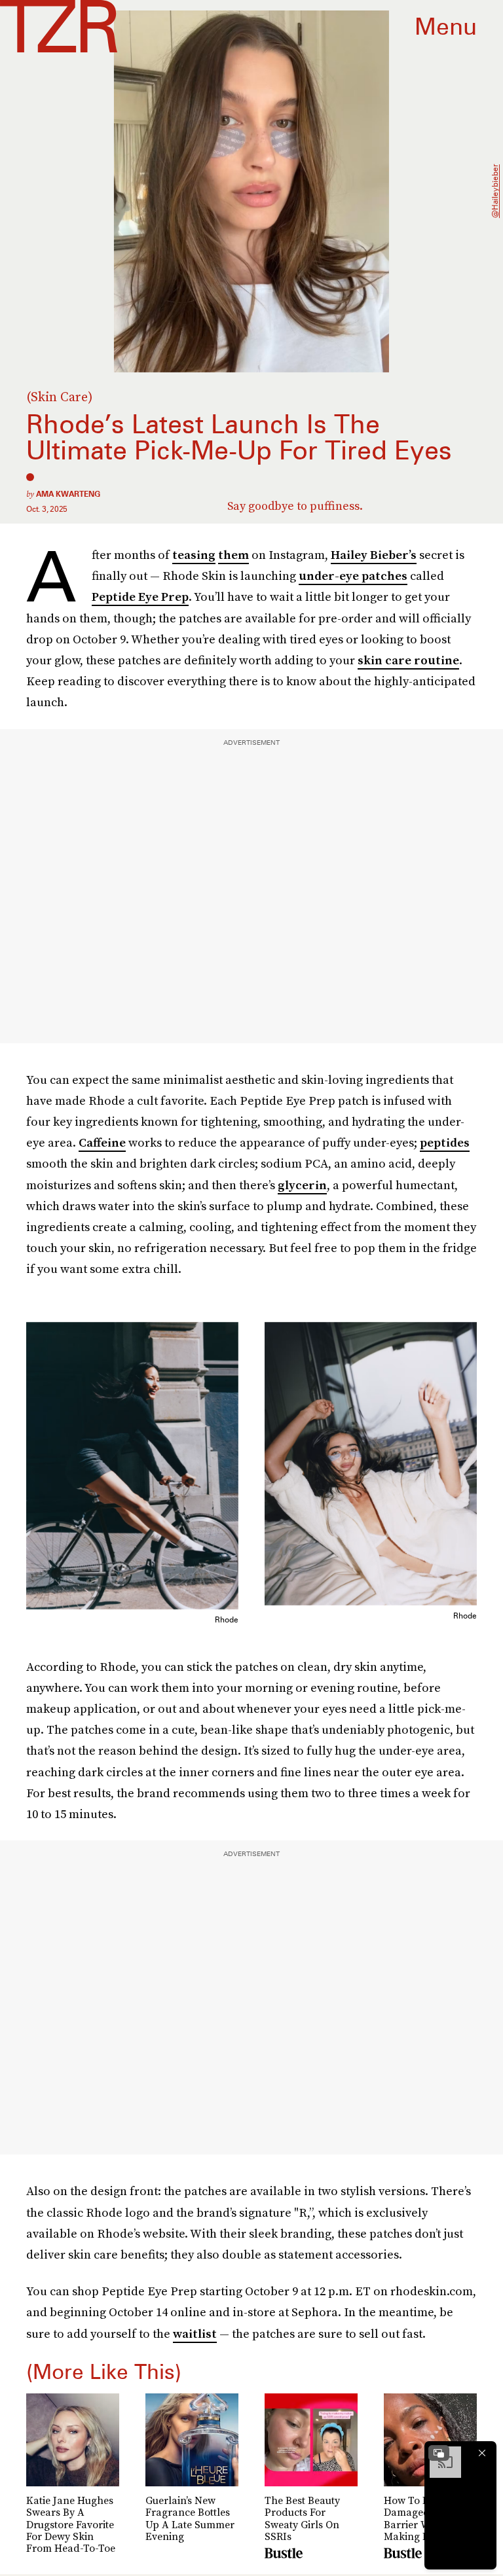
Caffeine (102, 1142)
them (233, 555)
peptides (445, 1142)
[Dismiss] (482, 2453)
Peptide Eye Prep (140, 597)
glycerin (302, 1185)
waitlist (195, 2334)
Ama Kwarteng (68, 494)
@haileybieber (495, 192)
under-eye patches (353, 576)
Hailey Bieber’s (374, 555)
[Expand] (439, 2453)
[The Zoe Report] (59, 26)
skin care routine (408, 660)
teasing (194, 555)
